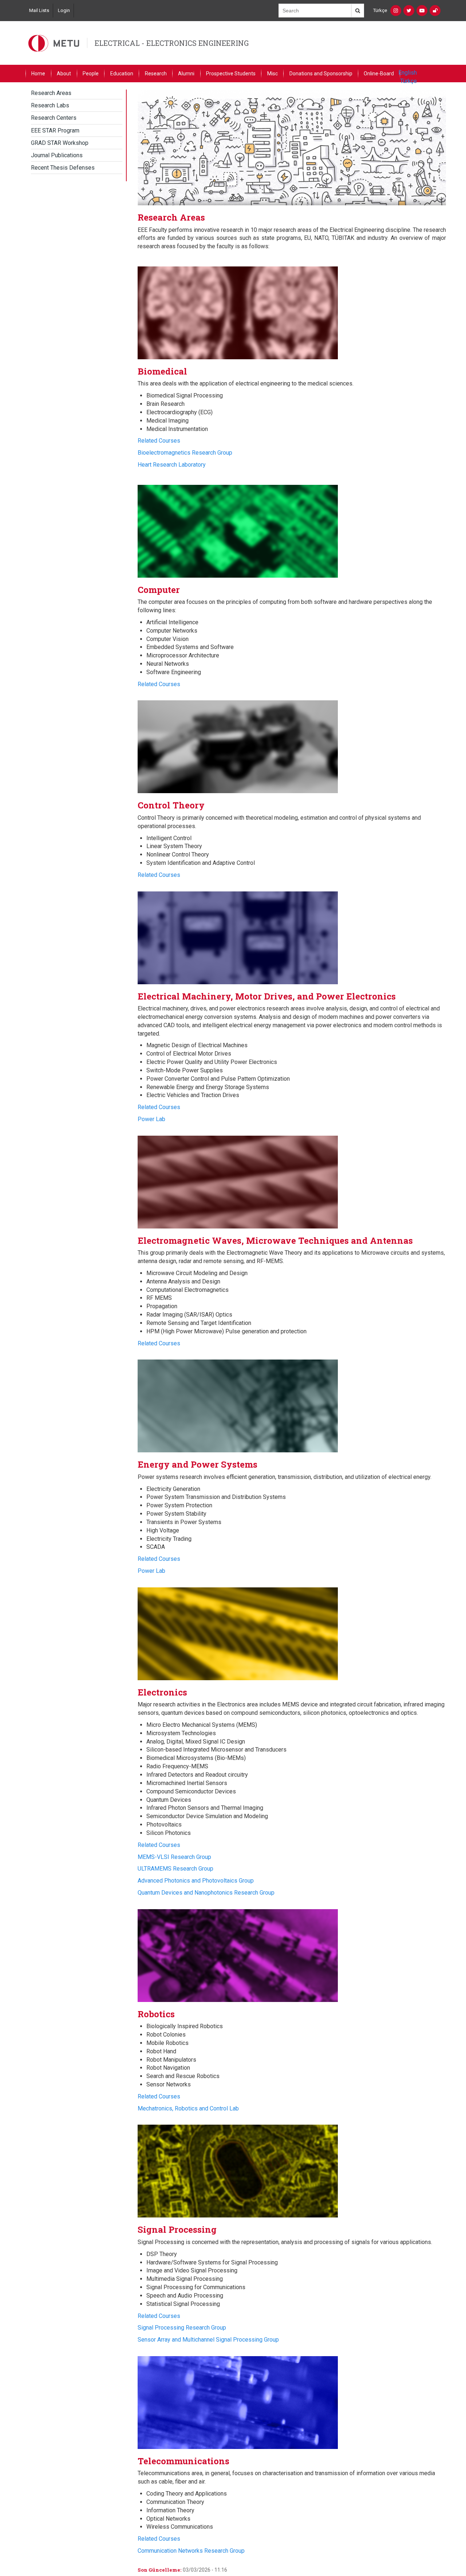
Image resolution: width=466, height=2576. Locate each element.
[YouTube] (422, 11)
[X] (409, 11)
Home (38, 74)
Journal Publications (57, 155)
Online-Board (379, 74)
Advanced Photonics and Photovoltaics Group (196, 1881)
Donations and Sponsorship (321, 74)
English (408, 73)
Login (64, 10)
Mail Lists (39, 10)
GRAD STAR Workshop (60, 143)
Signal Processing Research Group (182, 2328)
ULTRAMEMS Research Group (175, 1869)
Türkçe (380, 10)
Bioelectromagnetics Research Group (185, 453)
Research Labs (50, 105)
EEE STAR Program (55, 130)
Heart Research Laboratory (172, 465)
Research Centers (54, 118)
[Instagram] (396, 11)
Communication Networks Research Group (191, 2551)
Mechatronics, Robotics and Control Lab (188, 2108)
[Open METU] (435, 11)
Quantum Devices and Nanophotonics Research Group (206, 1893)
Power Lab (151, 1119)
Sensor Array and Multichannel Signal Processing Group (208, 2340)
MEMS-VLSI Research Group (174, 1857)
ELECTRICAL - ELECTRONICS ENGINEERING (172, 43)
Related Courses (159, 441)
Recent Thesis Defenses (63, 168)
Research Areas (51, 93)
